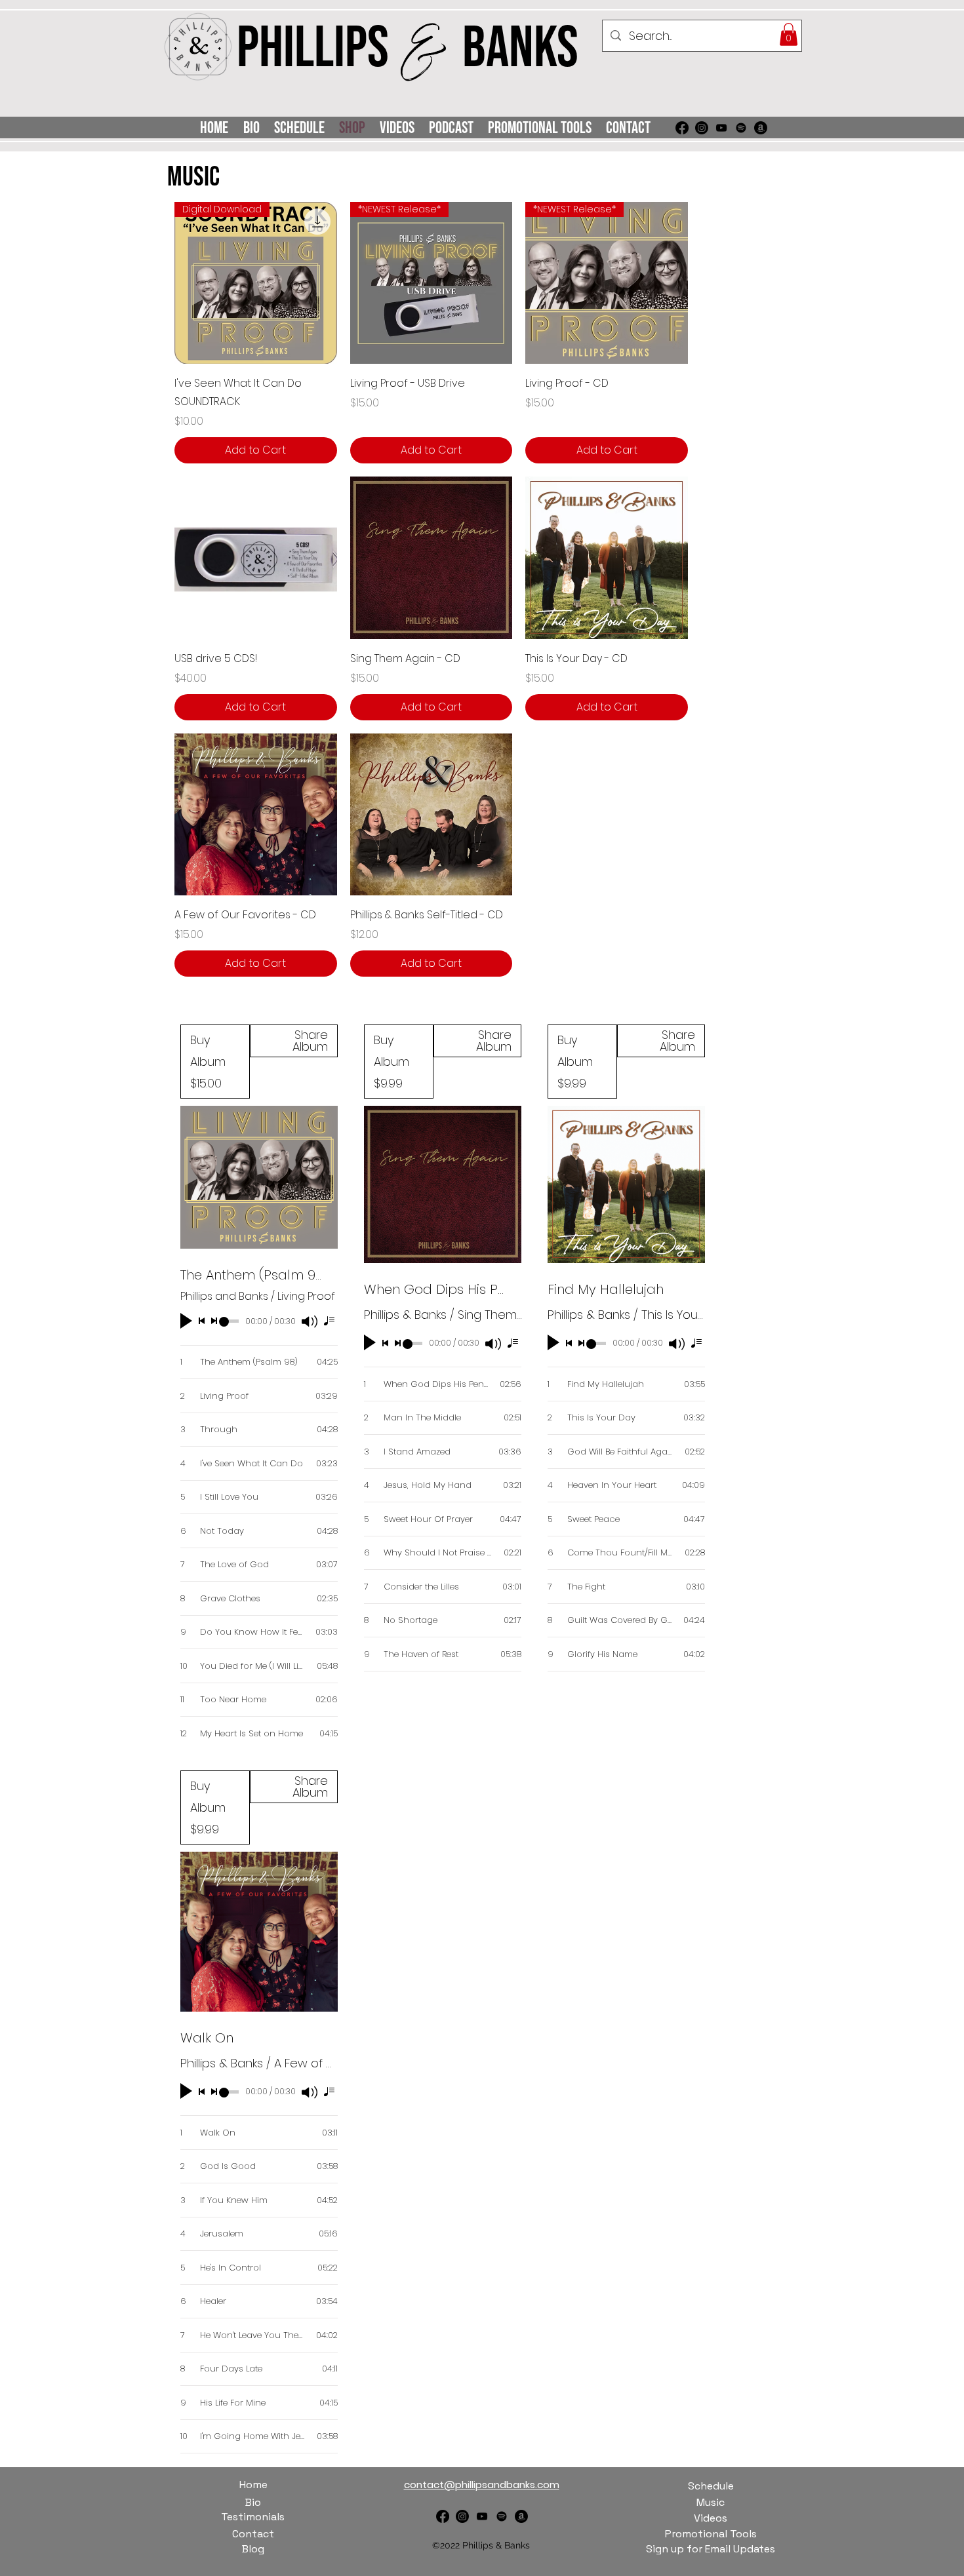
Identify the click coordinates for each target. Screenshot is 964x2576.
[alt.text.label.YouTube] (721, 128)
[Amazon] (761, 128)
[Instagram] (702, 128)
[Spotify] (741, 128)
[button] (789, 34)
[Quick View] (256, 558)
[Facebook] (682, 128)
